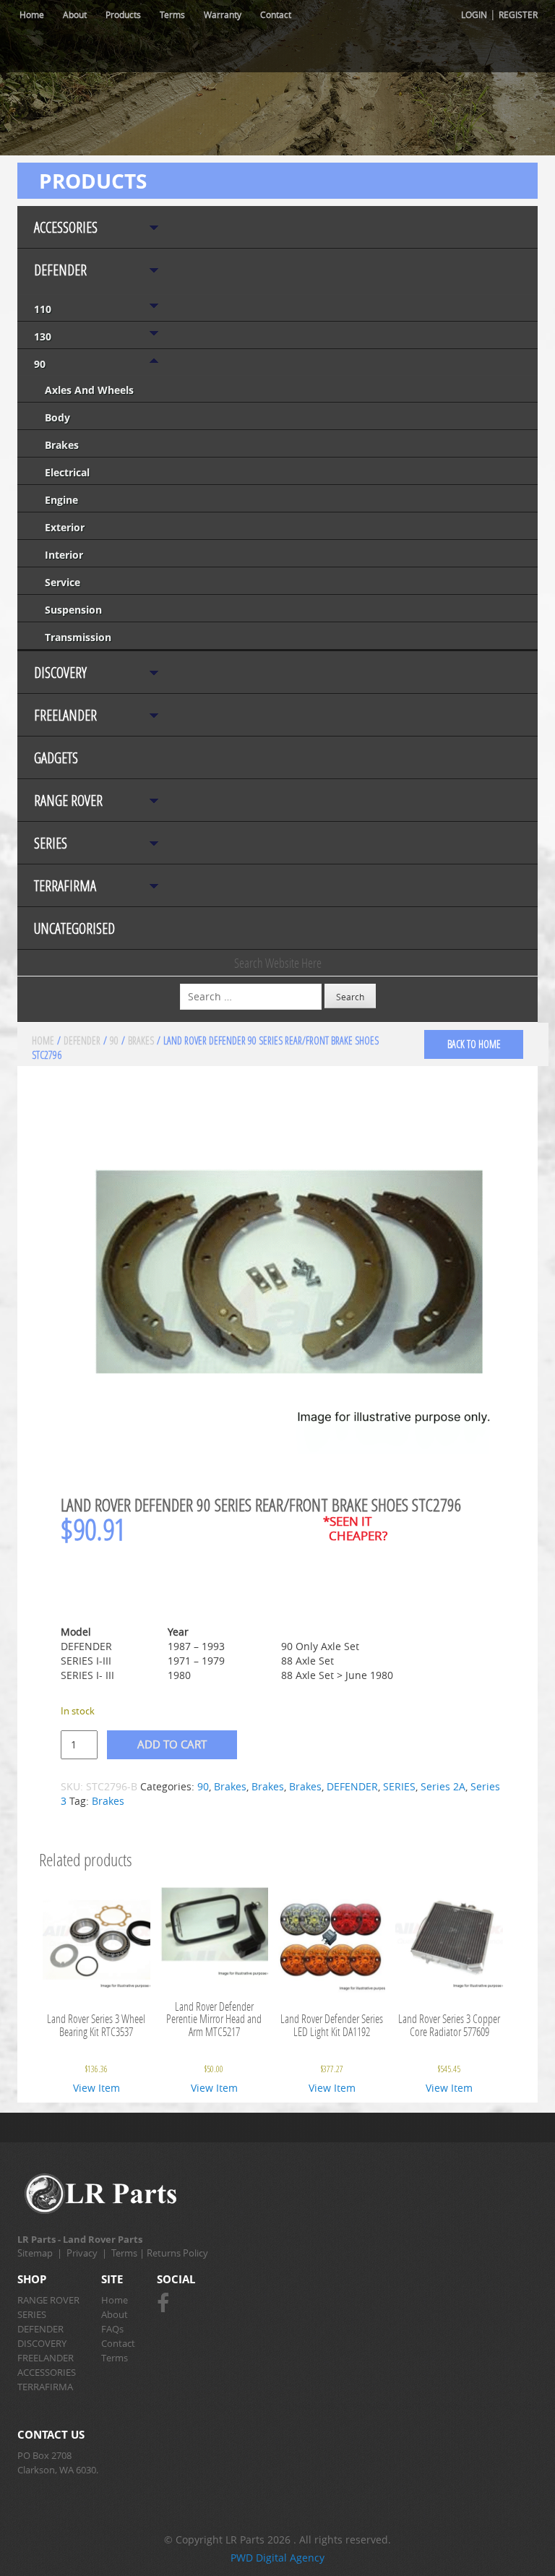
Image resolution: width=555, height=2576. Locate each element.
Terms (172, 14)
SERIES (51, 843)
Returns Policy (177, 2253)
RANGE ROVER (68, 800)
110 (43, 309)
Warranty (223, 14)
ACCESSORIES (66, 227)
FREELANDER (65, 715)
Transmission (78, 637)
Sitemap (35, 2253)
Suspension (73, 610)
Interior (64, 555)
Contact (276, 14)
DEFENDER (60, 270)
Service (63, 582)
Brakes (62, 445)
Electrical (67, 472)
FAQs (112, 2329)
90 (40, 364)
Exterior (65, 527)
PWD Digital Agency (277, 2558)
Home (32, 14)
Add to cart (172, 1744)
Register (518, 14)
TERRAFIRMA (65, 886)
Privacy (82, 2253)
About (75, 14)
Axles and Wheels (89, 390)
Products (123, 14)
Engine (61, 500)
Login (474, 14)
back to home (474, 1044)
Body (57, 417)
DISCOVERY (60, 673)
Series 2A (443, 1786)
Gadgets (56, 758)
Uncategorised (74, 928)
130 (43, 336)
